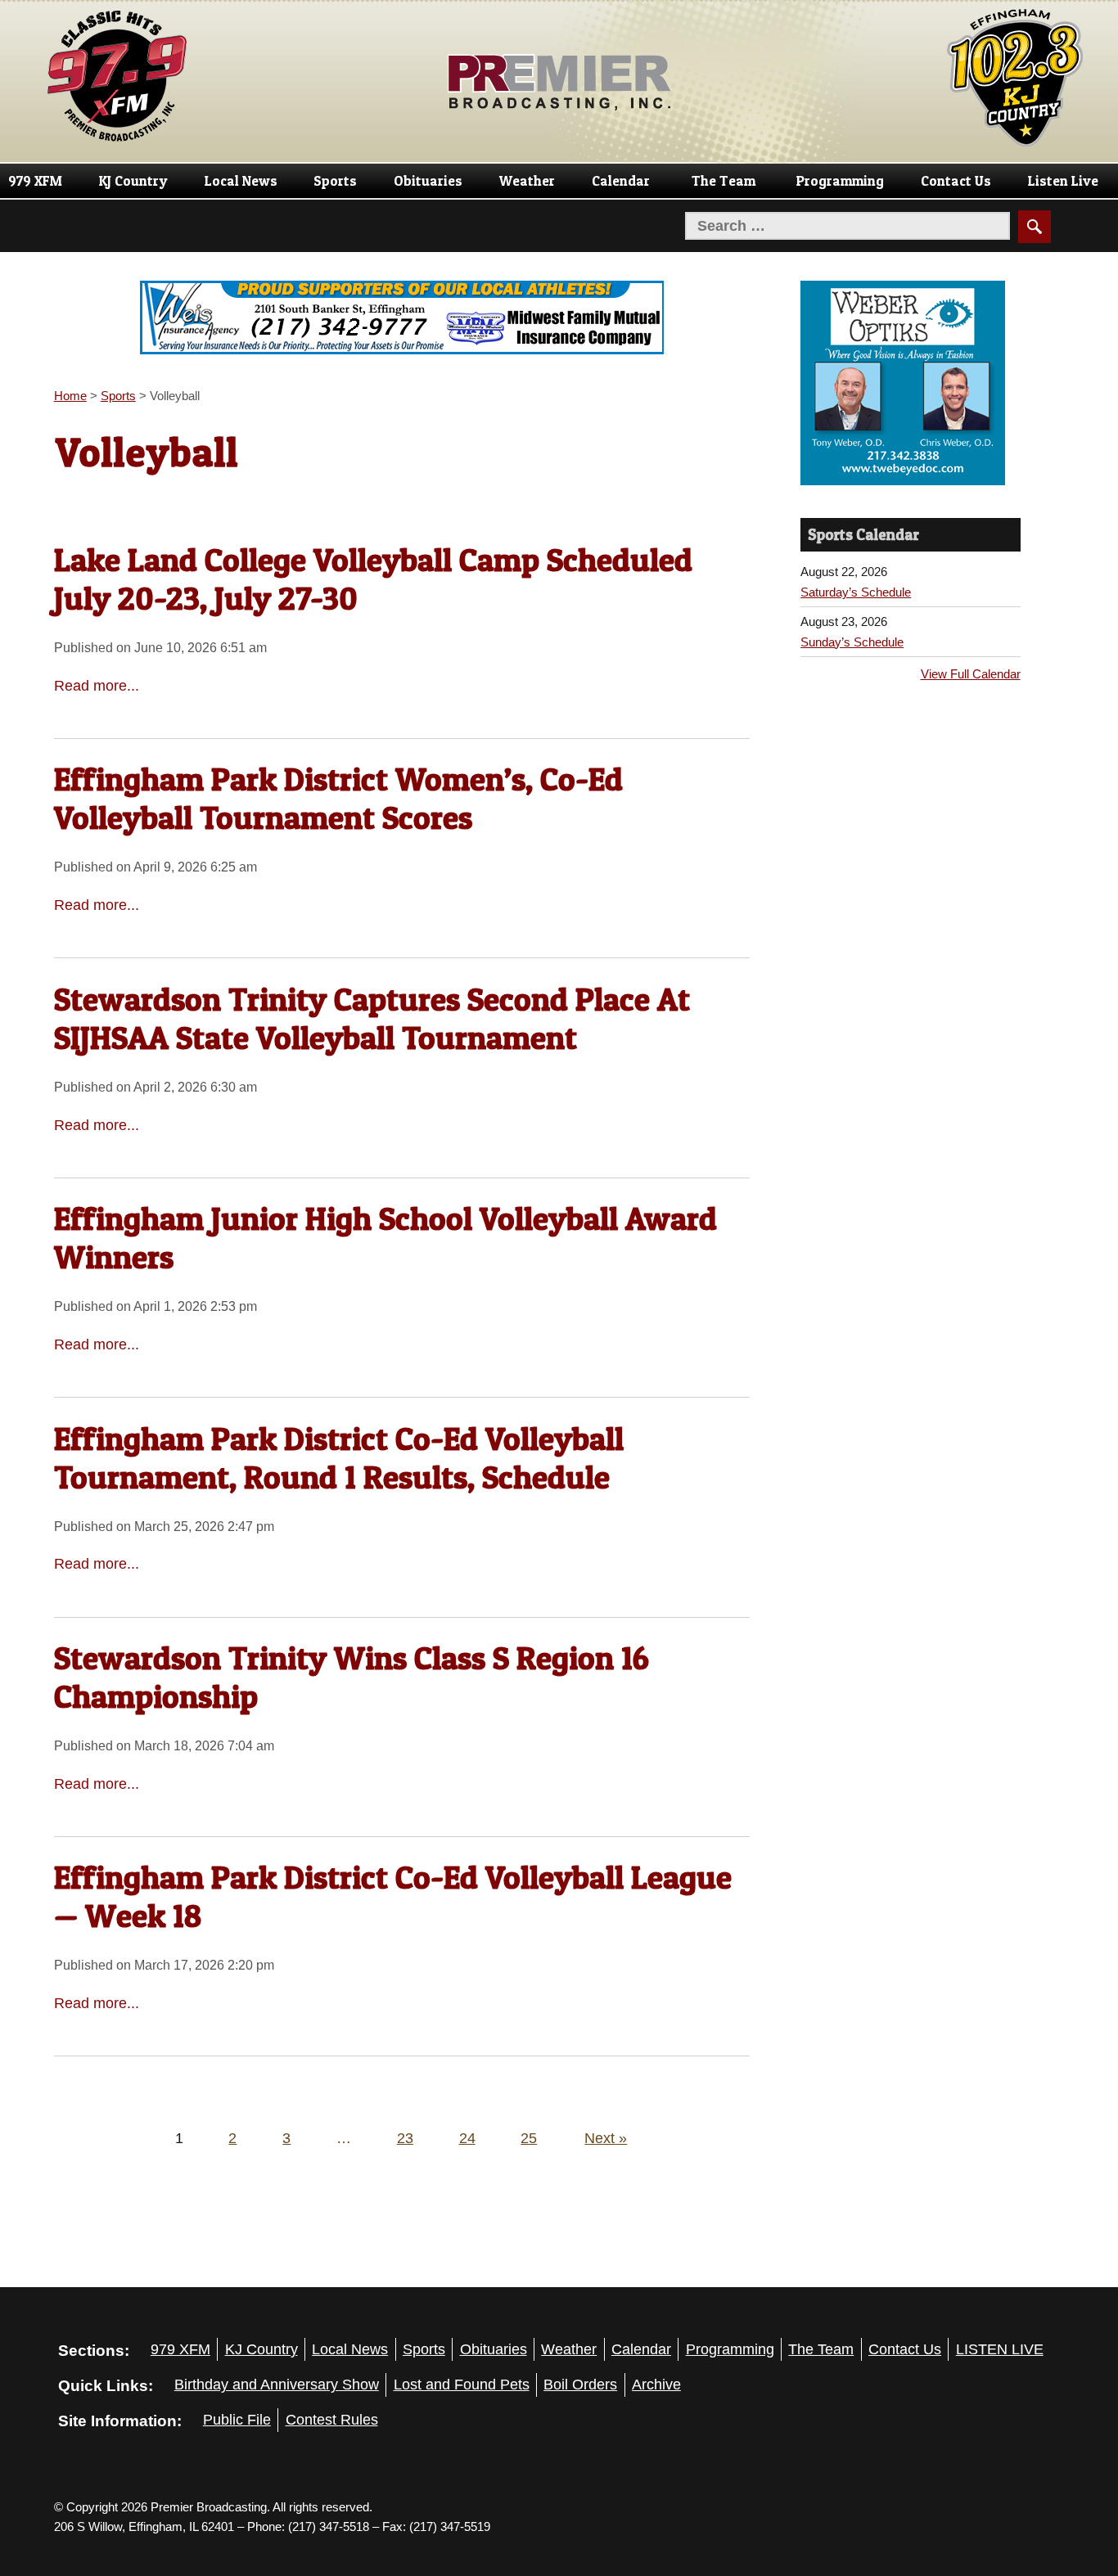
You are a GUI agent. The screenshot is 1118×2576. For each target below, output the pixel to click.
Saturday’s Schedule (856, 592)
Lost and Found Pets (462, 2385)
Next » (606, 2138)
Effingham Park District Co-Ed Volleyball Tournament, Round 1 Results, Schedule (339, 1458)
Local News (241, 181)
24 (467, 2138)
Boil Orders (580, 2385)
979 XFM (35, 181)
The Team (724, 181)
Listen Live (1063, 181)
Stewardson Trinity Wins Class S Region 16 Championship (352, 1677)
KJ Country (133, 181)
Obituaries (428, 181)
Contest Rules (332, 2420)
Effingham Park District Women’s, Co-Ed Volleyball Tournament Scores (338, 798)
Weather (527, 181)
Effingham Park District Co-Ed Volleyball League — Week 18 (393, 1896)
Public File (237, 2420)
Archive (656, 2385)
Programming (840, 181)
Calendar (621, 181)
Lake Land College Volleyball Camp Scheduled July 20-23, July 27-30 (373, 579)
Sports (335, 181)
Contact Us (956, 181)
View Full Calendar (971, 674)
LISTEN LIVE (1000, 2349)
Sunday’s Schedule (852, 642)
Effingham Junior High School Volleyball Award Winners (385, 1238)
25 (529, 2138)
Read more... (97, 686)
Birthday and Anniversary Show (277, 2385)
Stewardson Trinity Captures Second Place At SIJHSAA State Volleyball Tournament (372, 1018)
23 (405, 2138)
